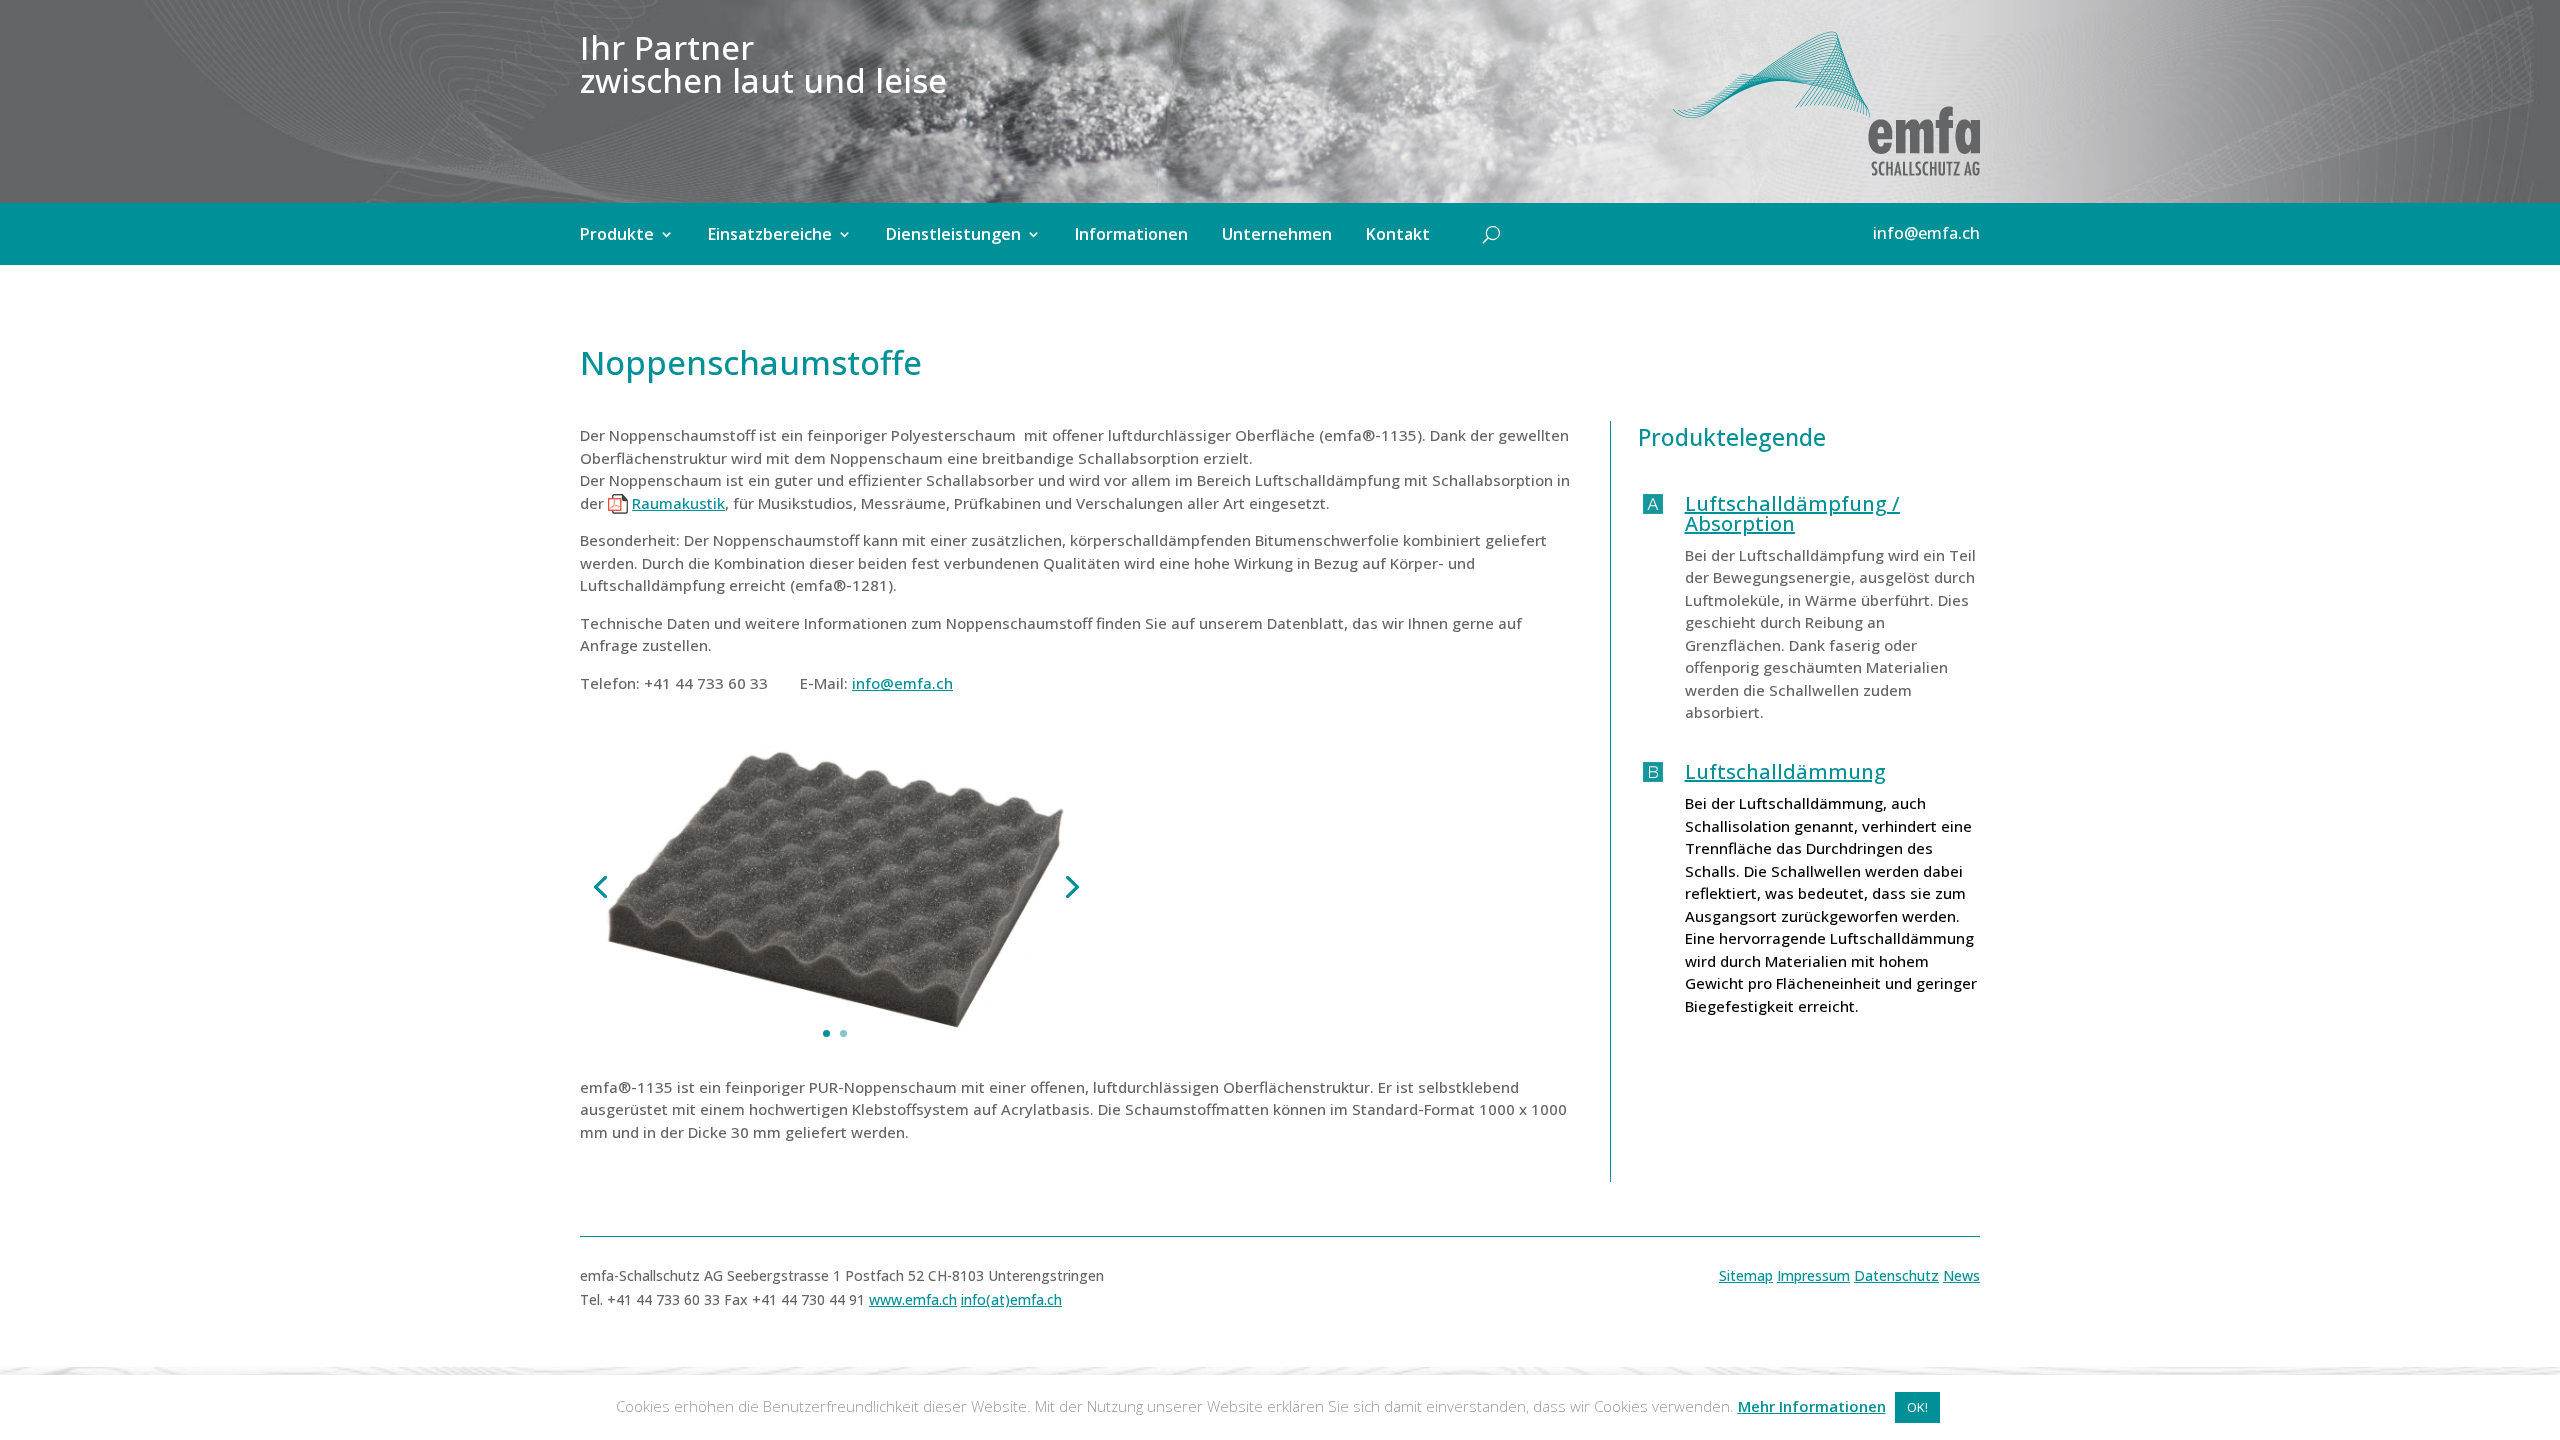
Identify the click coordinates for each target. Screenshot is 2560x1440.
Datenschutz (1896, 1275)
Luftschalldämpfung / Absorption (1792, 513)
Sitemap (1746, 1275)
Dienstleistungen (953, 236)
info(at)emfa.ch (1011, 1299)
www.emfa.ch (913, 1299)
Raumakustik (678, 503)
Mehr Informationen (1812, 1406)
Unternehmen (1277, 236)
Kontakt (1398, 236)
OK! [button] (1917, 1407)
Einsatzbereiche (770, 236)
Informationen (1131, 236)
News (1961, 1275)
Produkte (617, 236)
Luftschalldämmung (1785, 771)
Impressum (1813, 1275)
